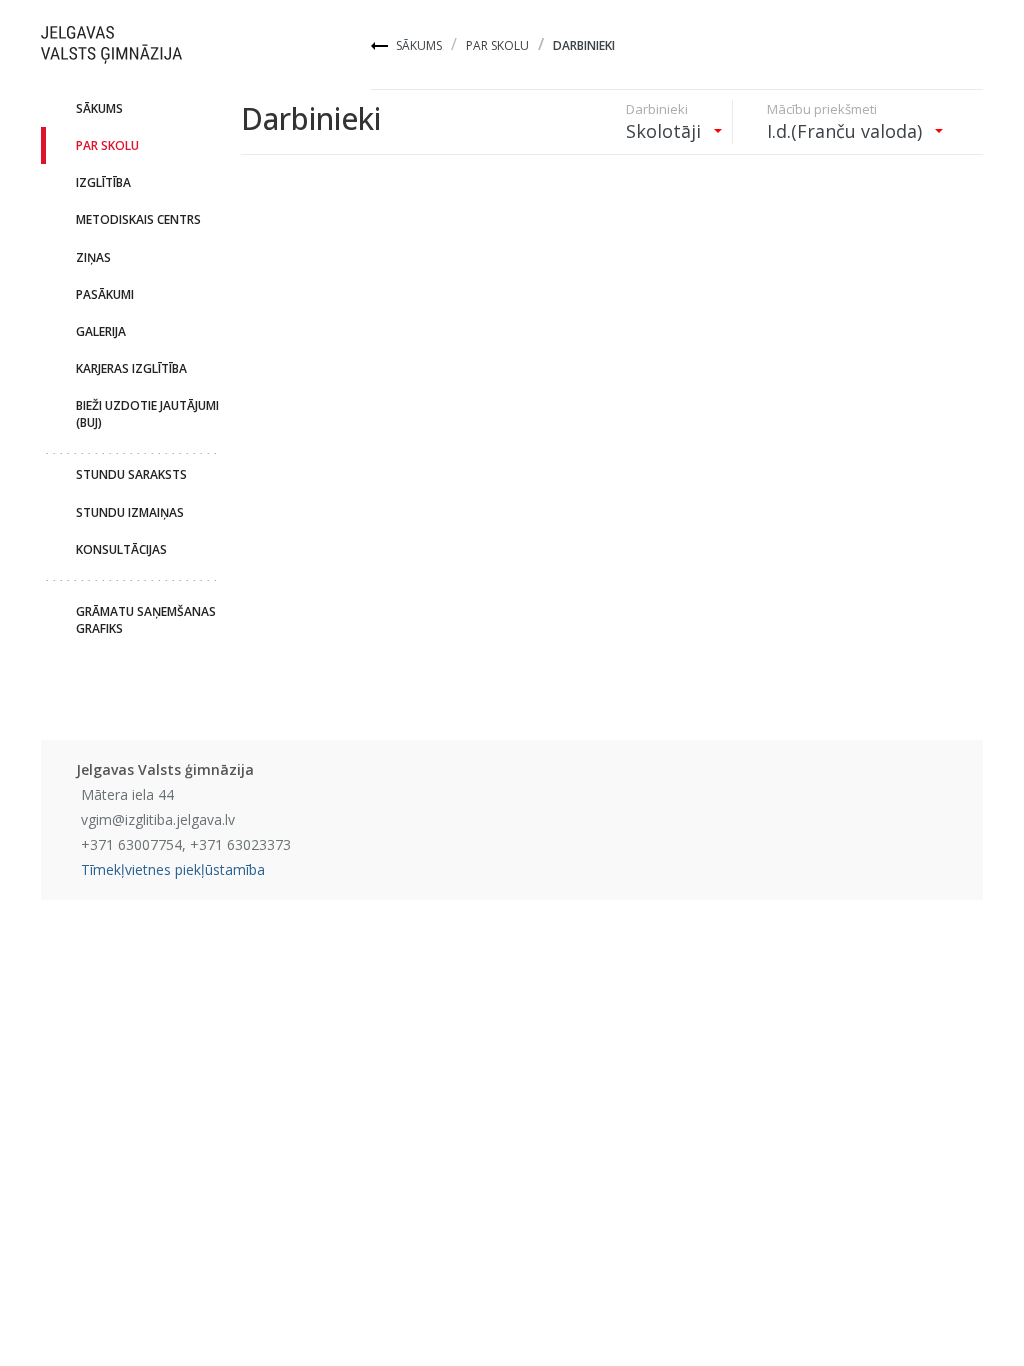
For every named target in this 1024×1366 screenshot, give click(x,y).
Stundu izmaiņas (130, 512)
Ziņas (93, 257)
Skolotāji (666, 131)
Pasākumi (105, 294)
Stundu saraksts (131, 474)
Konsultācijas (121, 549)
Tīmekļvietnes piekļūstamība (173, 869)
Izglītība (103, 182)
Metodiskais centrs (138, 219)
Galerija (101, 331)
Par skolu (497, 45)
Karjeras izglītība (131, 368)
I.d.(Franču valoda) (847, 131)
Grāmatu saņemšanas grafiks (146, 620)
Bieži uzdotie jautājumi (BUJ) (147, 414)
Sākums (419, 45)
